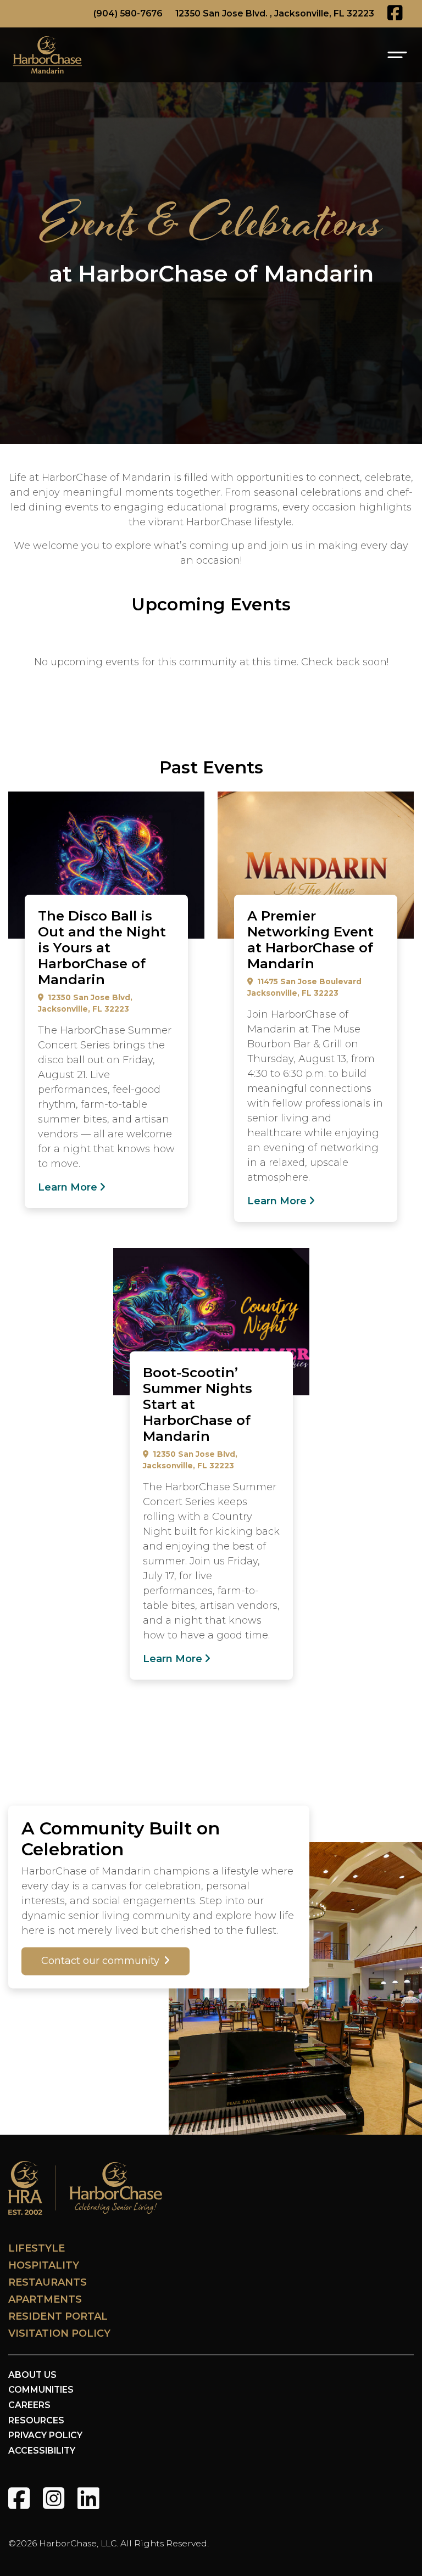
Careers (29, 2405)
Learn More (68, 1187)
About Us (32, 2375)
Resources (36, 2420)
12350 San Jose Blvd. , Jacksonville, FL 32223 (275, 13)
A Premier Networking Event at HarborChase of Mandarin (310, 939)
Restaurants (48, 2282)
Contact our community (100, 1961)
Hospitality (44, 2265)
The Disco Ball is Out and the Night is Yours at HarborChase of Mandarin (102, 948)
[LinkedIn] (88, 2498)
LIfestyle (37, 2248)
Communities (41, 2390)
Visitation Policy (59, 2333)
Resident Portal (58, 2316)
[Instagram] (54, 2498)
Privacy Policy (45, 2435)
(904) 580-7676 (128, 13)
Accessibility (42, 2451)
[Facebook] (19, 2498)
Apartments (45, 2299)
